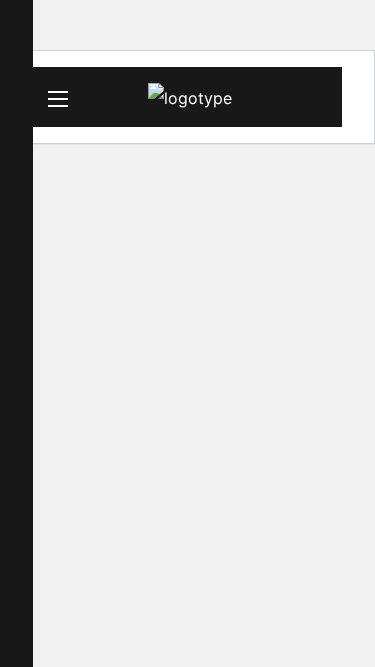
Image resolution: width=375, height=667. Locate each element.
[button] (319, 99)
